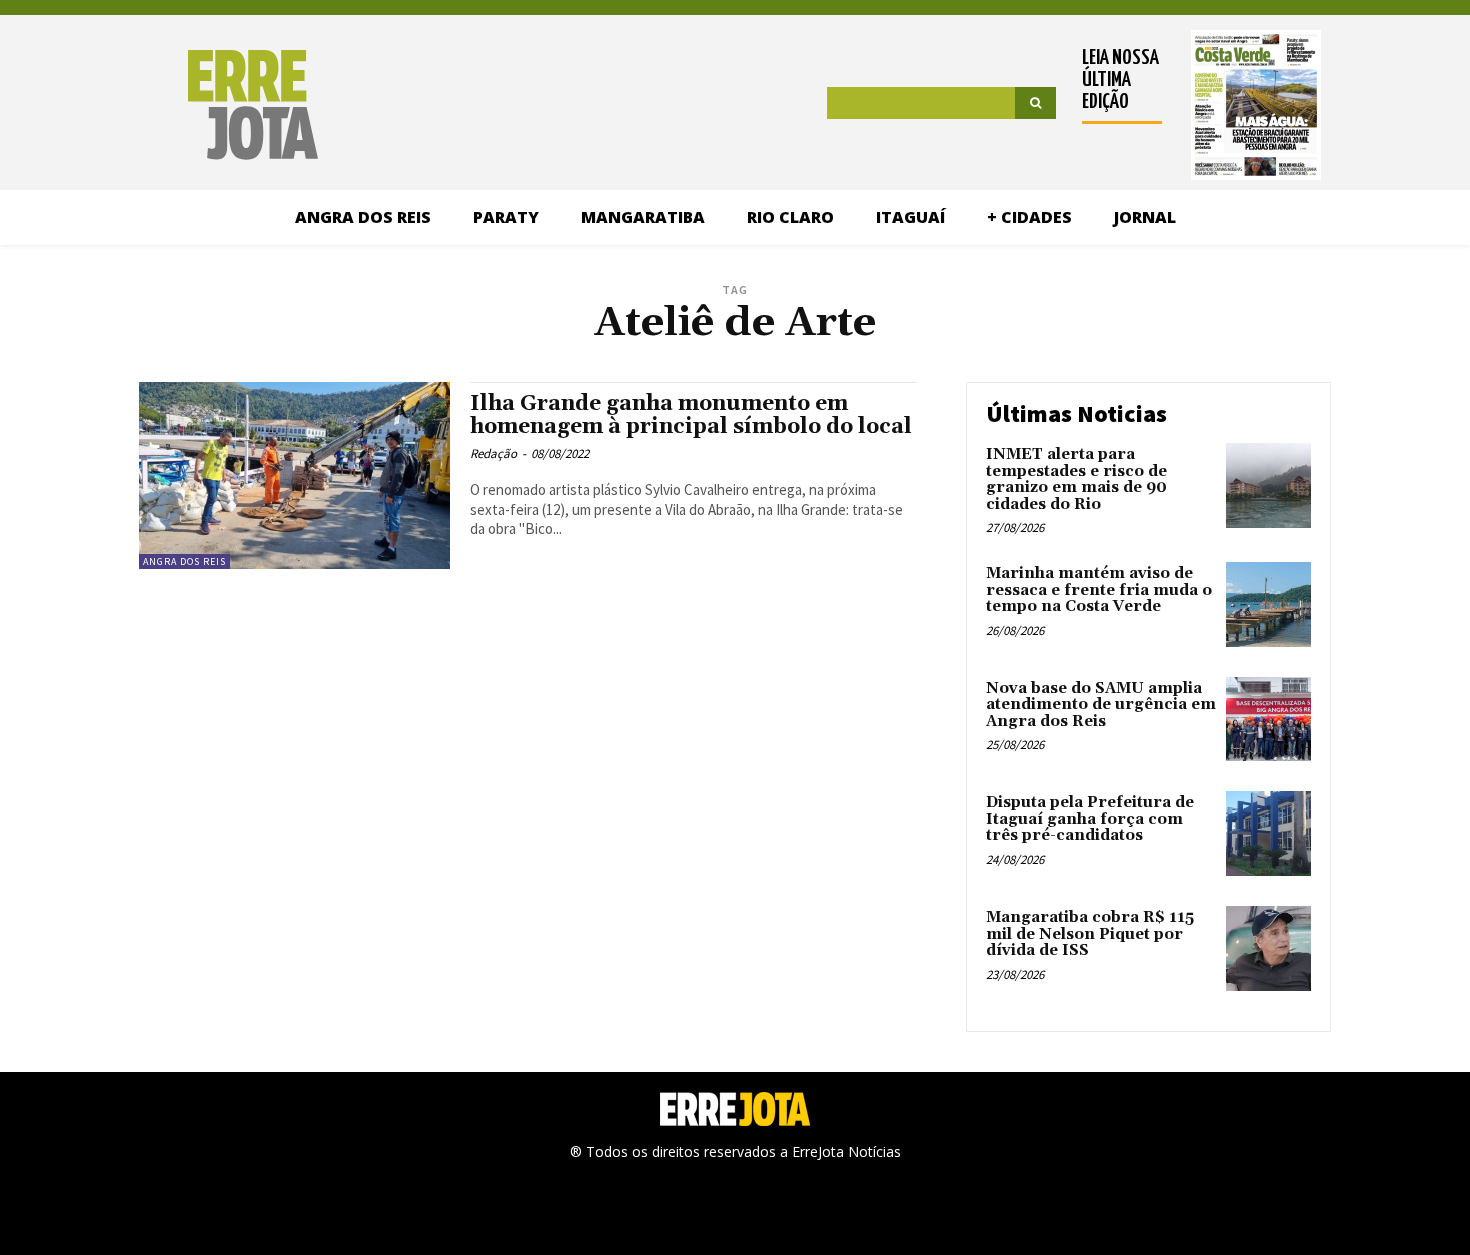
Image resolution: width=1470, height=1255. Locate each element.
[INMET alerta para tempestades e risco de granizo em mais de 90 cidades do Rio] (1268, 485)
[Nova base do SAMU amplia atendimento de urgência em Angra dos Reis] (1268, 719)
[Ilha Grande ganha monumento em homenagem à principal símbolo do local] (294, 475)
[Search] (1035, 103)
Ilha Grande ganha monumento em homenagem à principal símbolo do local (691, 415)
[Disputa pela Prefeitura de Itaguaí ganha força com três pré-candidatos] (1268, 833)
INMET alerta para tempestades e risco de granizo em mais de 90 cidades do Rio (1076, 479)
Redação (493, 453)
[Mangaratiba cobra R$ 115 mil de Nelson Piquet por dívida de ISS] (1268, 948)
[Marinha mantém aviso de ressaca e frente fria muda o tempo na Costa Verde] (1268, 604)
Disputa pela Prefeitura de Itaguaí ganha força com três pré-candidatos (1090, 819)
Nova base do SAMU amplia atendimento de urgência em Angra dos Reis (1101, 705)
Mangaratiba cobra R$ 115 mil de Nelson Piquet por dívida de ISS (1090, 934)
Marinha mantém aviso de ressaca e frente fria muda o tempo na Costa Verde (1099, 590)
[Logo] (171, 105)
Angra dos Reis (184, 561)
